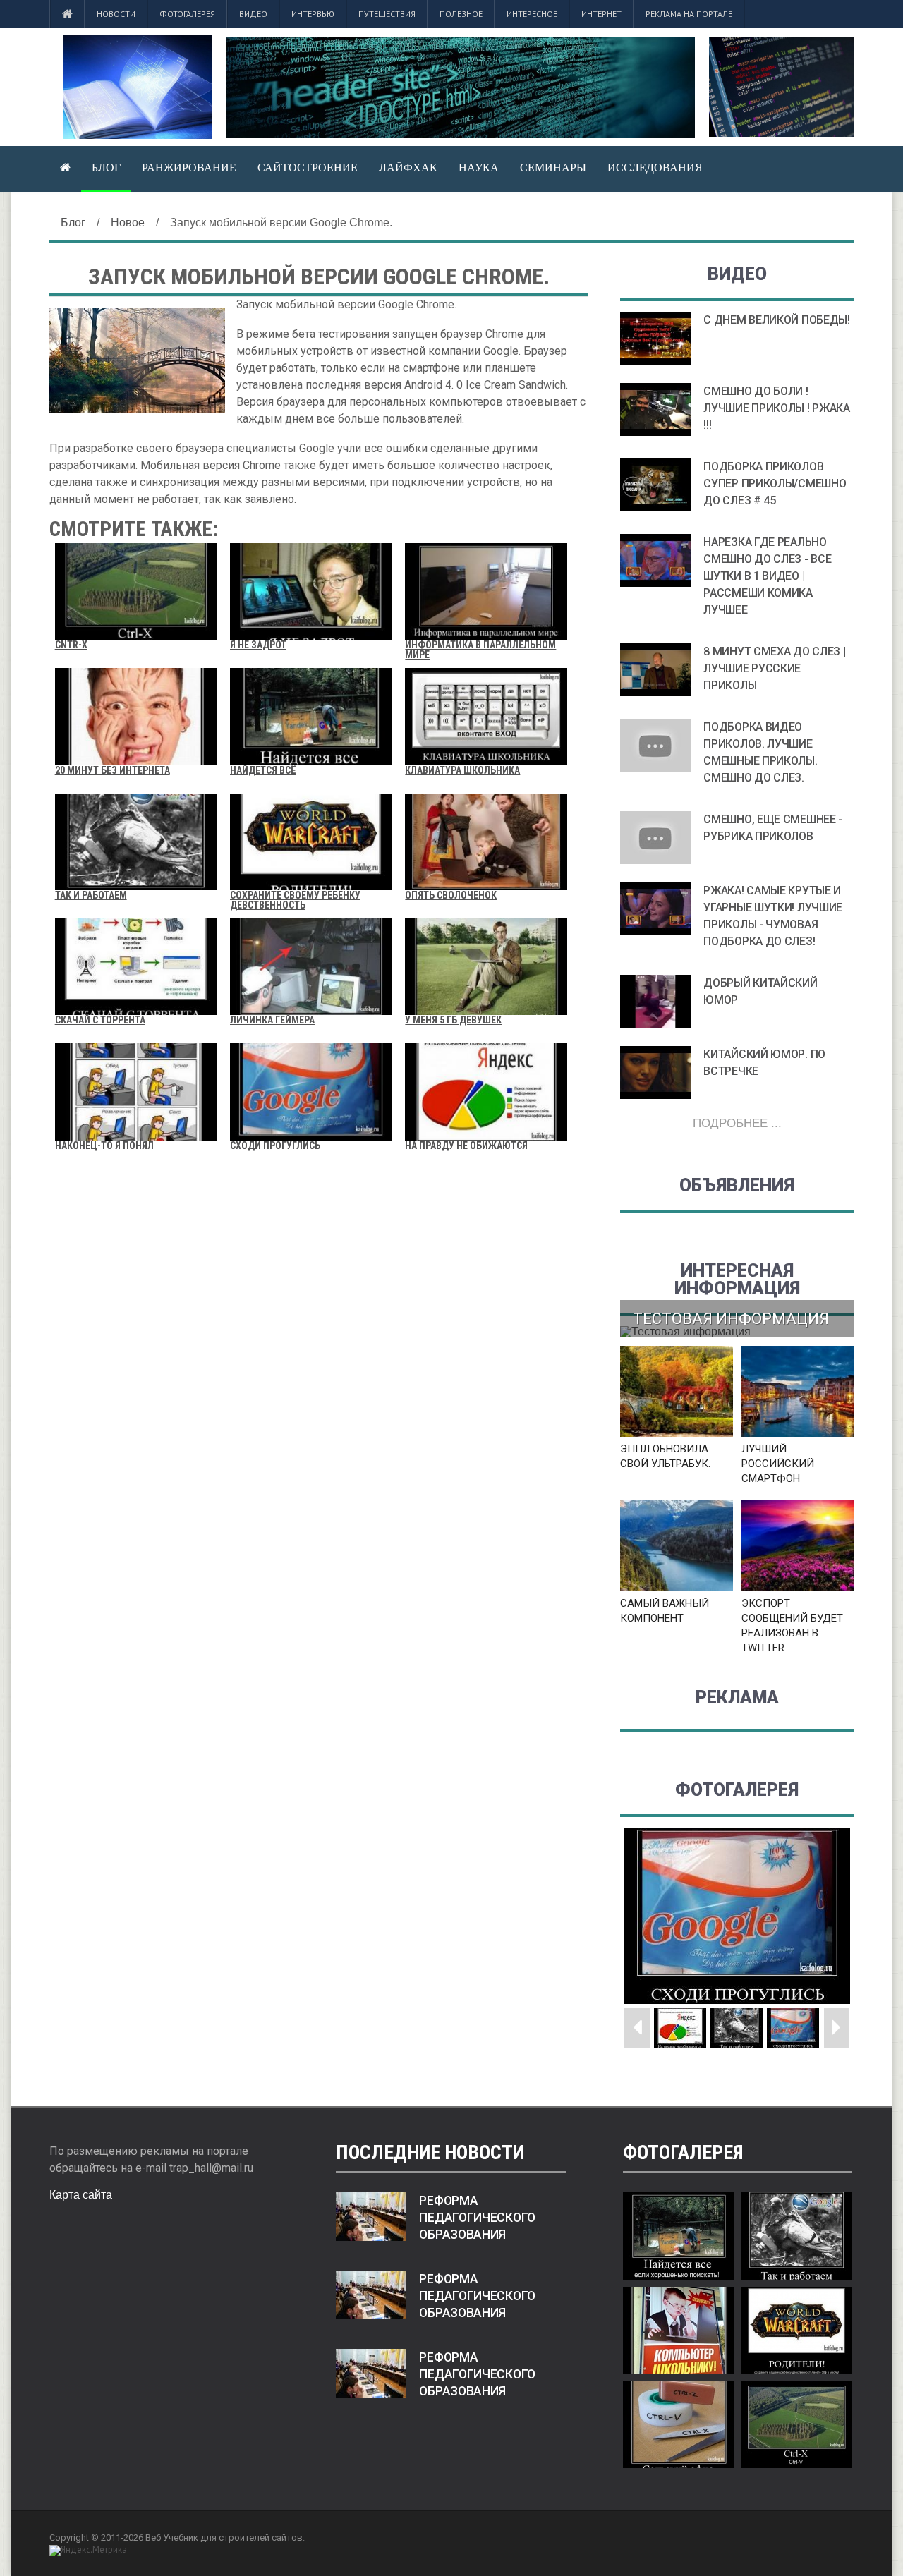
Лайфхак (408, 168)
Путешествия (387, 14)
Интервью (313, 14)
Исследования (655, 168)
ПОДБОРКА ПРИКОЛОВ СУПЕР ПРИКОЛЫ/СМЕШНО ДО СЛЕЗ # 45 (775, 484)
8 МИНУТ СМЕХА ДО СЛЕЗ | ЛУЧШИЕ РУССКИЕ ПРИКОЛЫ (774, 668)
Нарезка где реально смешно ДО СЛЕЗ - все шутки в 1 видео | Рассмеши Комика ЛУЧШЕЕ (767, 576)
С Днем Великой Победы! (776, 320)
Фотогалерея (187, 14)
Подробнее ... (737, 1123)
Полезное (461, 14)
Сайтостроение (308, 168)
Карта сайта (81, 2195)
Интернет (601, 14)
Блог (106, 168)
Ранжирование (189, 168)
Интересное (532, 14)
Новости (116, 14)
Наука (479, 168)
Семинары (553, 168)
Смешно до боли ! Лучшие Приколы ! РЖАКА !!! (776, 408)
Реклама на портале (689, 14)
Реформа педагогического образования (477, 2218)
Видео (253, 14)
